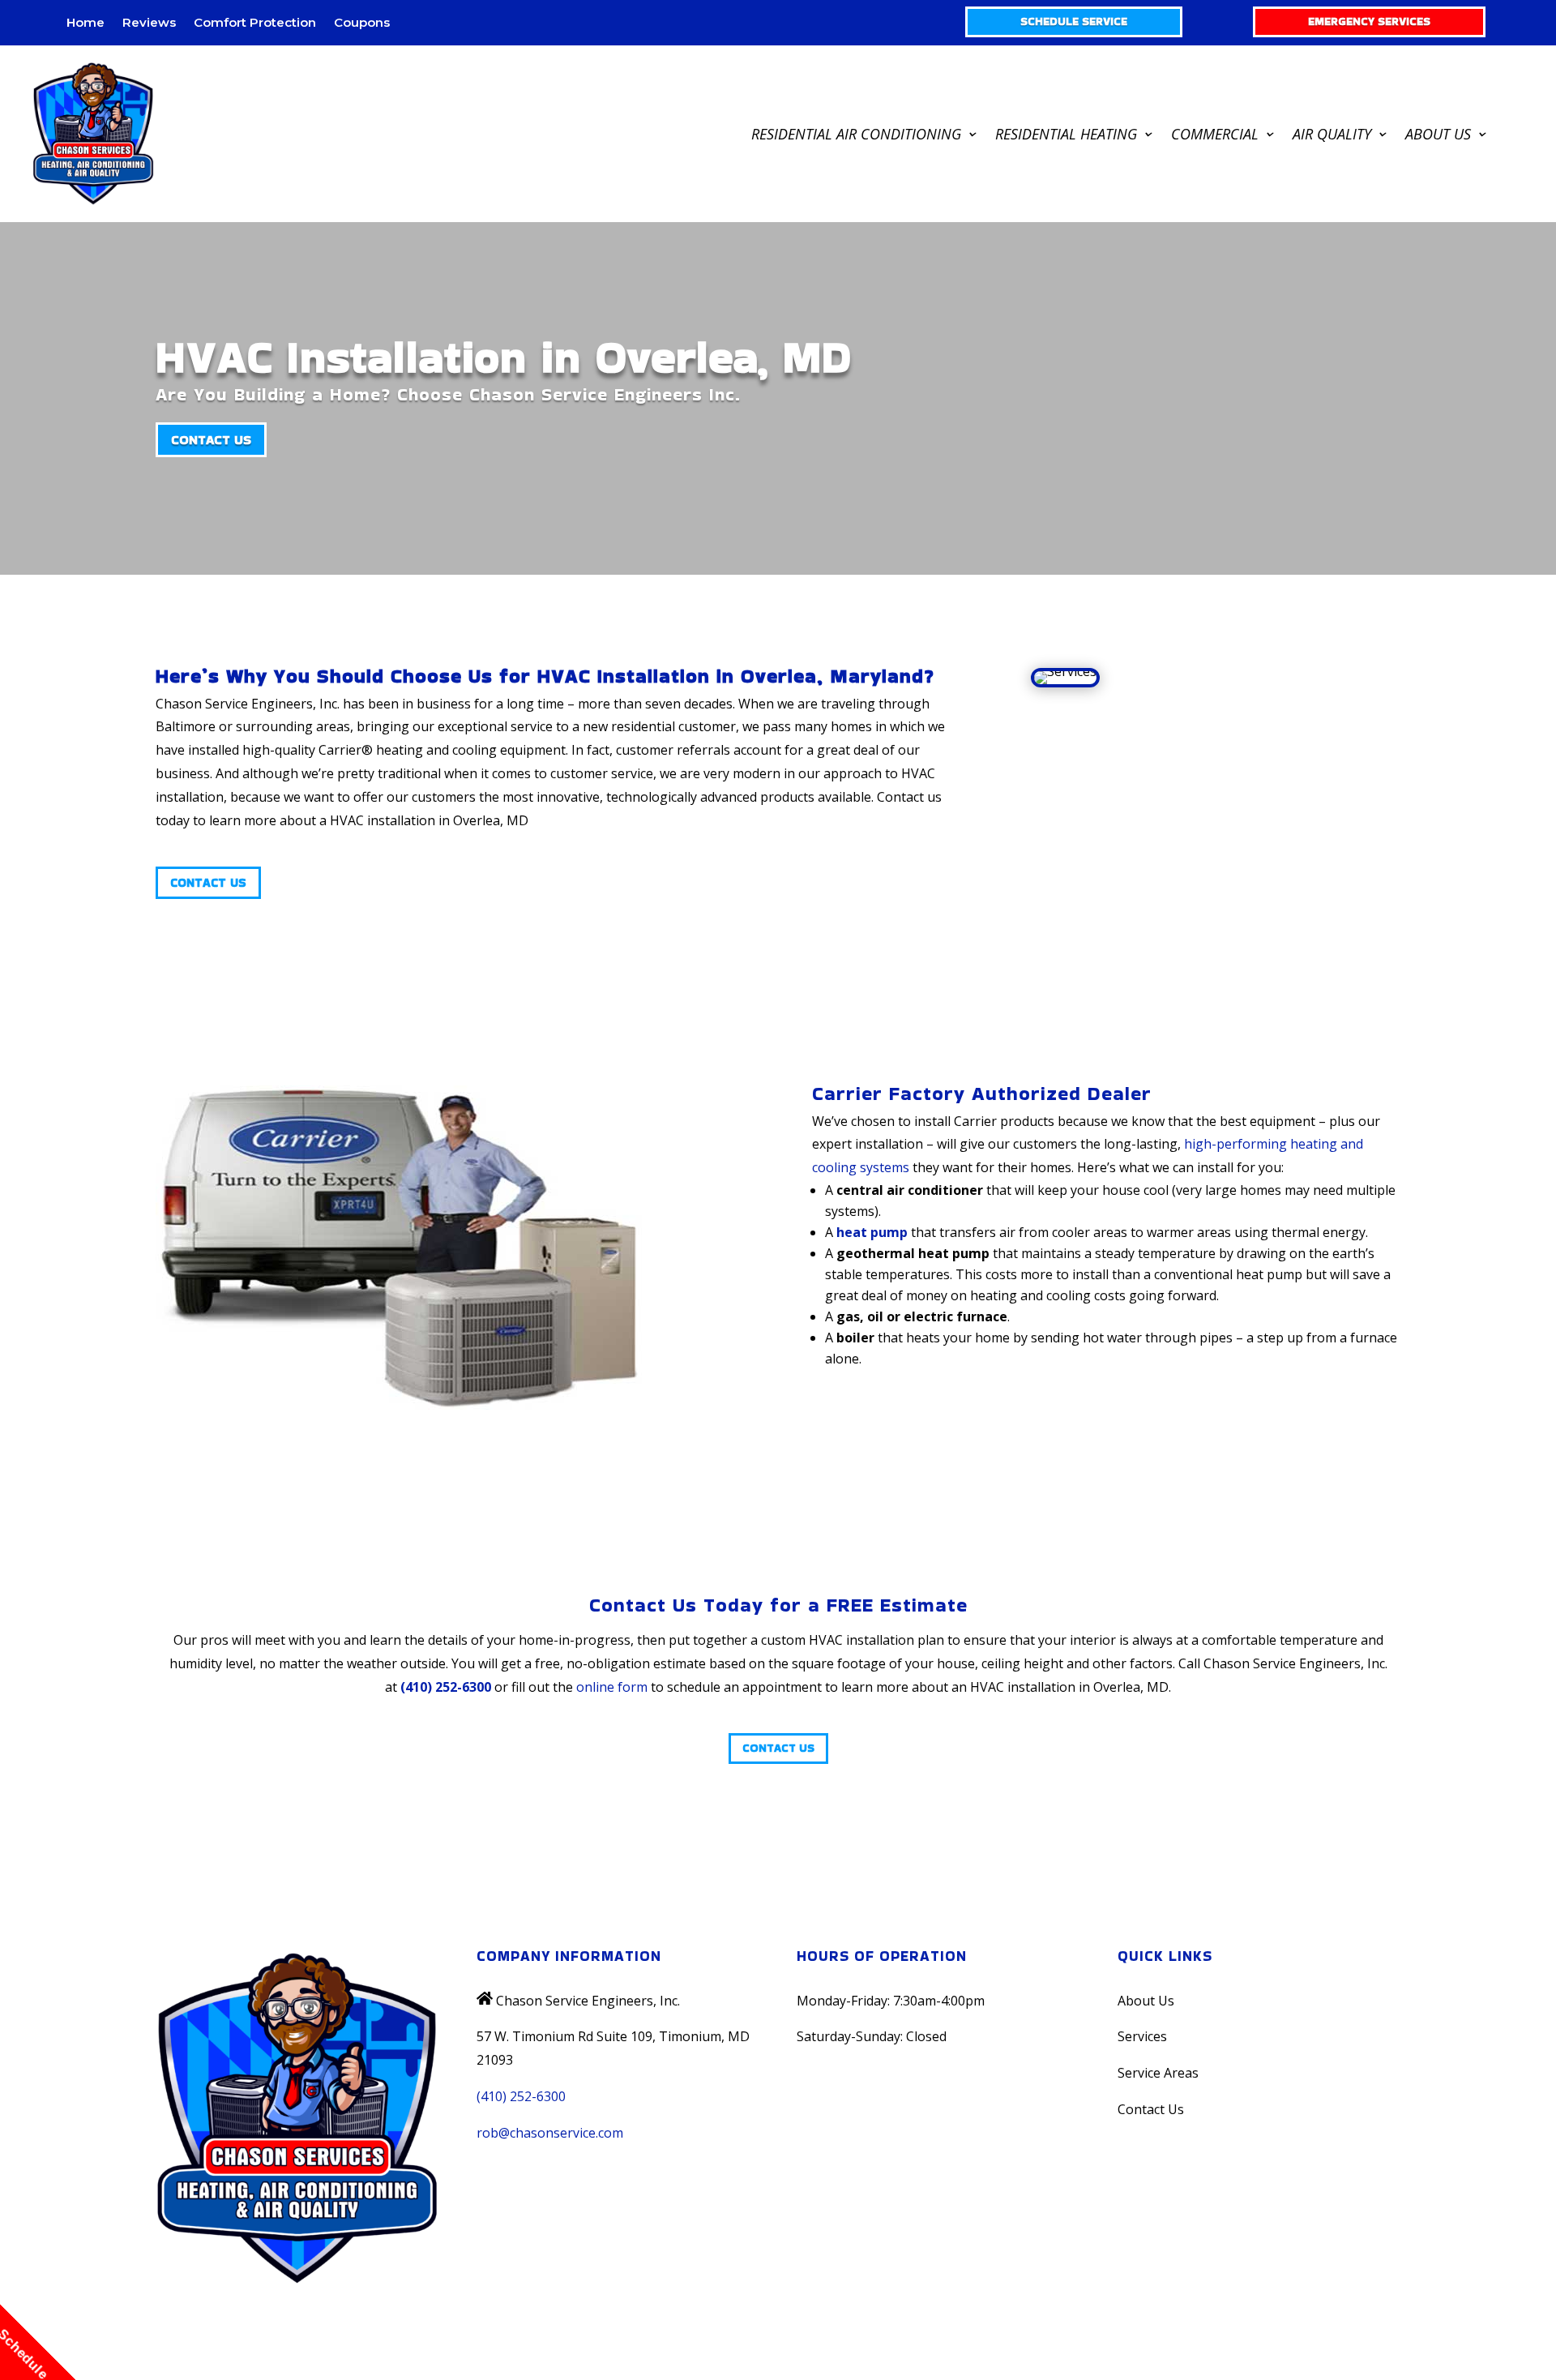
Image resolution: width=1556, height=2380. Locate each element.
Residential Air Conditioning (856, 134)
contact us (211, 440)
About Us (1438, 134)
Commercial (1215, 134)
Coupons (362, 24)
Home (85, 24)
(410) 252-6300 (446, 1687)
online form (612, 1687)
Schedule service (1074, 21)
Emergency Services (1369, 21)
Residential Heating (1066, 134)
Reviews (149, 24)
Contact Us (208, 882)
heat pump (872, 1232)
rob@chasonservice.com (550, 2133)
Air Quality (1332, 134)
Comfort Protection (255, 24)
